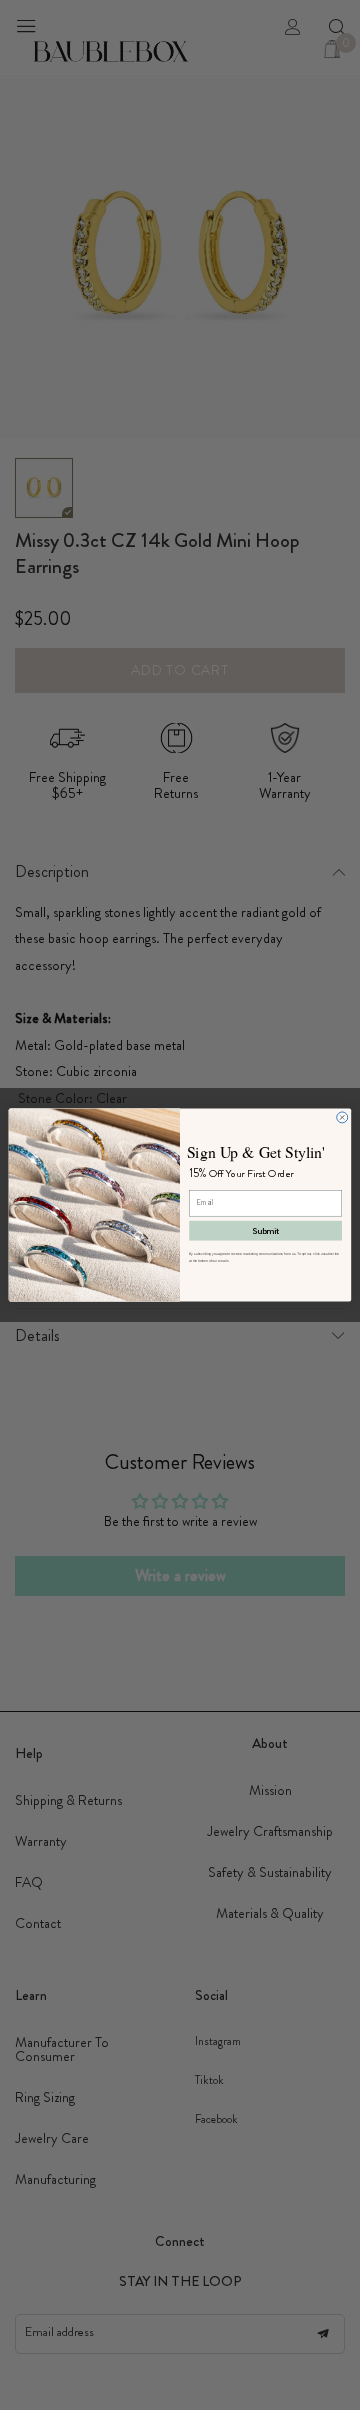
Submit (265, 1231)
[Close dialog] (342, 1117)
